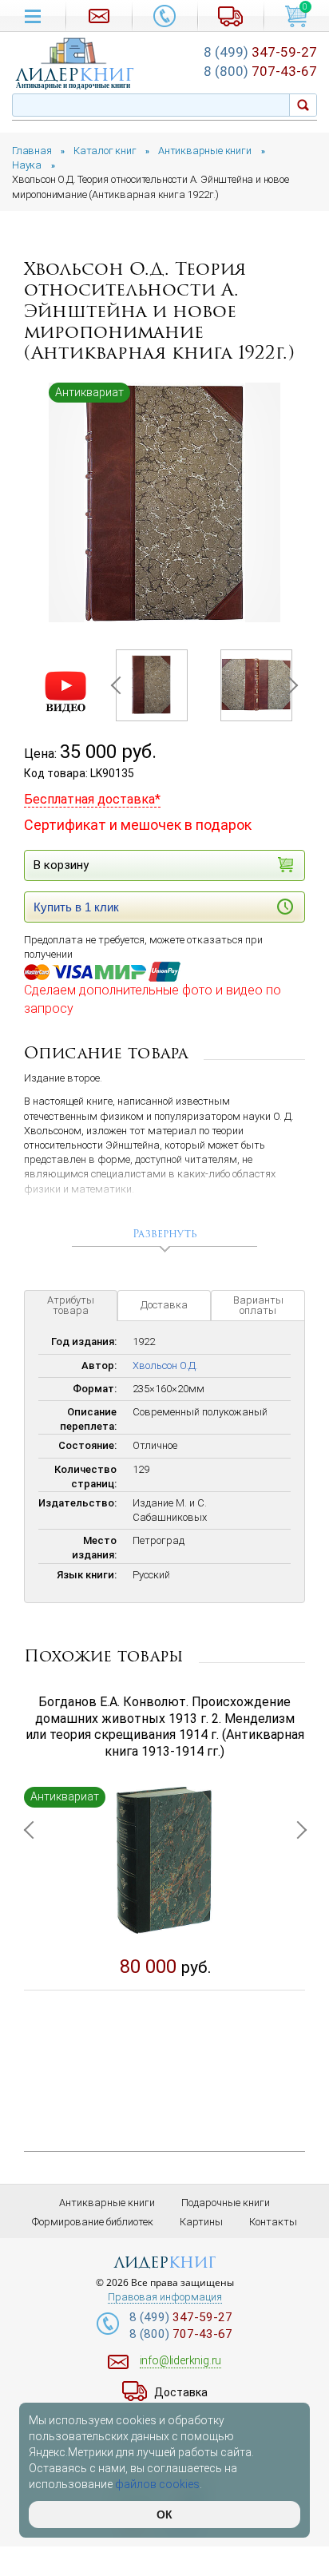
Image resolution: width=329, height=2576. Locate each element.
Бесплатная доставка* (92, 799)
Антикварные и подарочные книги (73, 85)
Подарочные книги (226, 2203)
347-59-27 (260, 52)
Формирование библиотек (93, 2222)
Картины (201, 2222)
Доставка (164, 1305)
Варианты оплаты (258, 1305)
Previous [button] (119, 685)
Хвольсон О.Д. (165, 1365)
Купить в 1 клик (76, 907)
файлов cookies (157, 2484)
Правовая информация (165, 2297)
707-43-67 (260, 71)
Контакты (273, 2222)
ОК (164, 2514)
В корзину (61, 865)
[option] (164, 503)
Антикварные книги (107, 2203)
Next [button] (288, 685)
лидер (75, 75)
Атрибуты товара (71, 1305)
